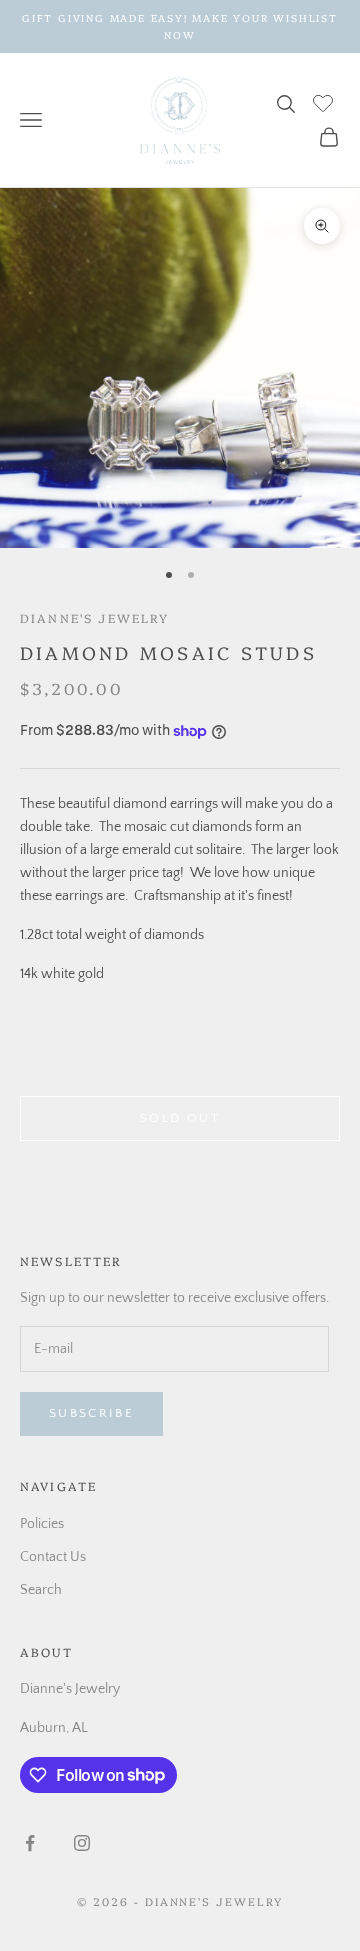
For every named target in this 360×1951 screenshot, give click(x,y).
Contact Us (53, 1557)
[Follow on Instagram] (82, 1843)
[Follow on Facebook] (30, 1843)
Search (41, 1590)
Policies (42, 1524)
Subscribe (91, 1413)
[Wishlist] (325, 101)
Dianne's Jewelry (95, 617)
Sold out (180, 1118)
